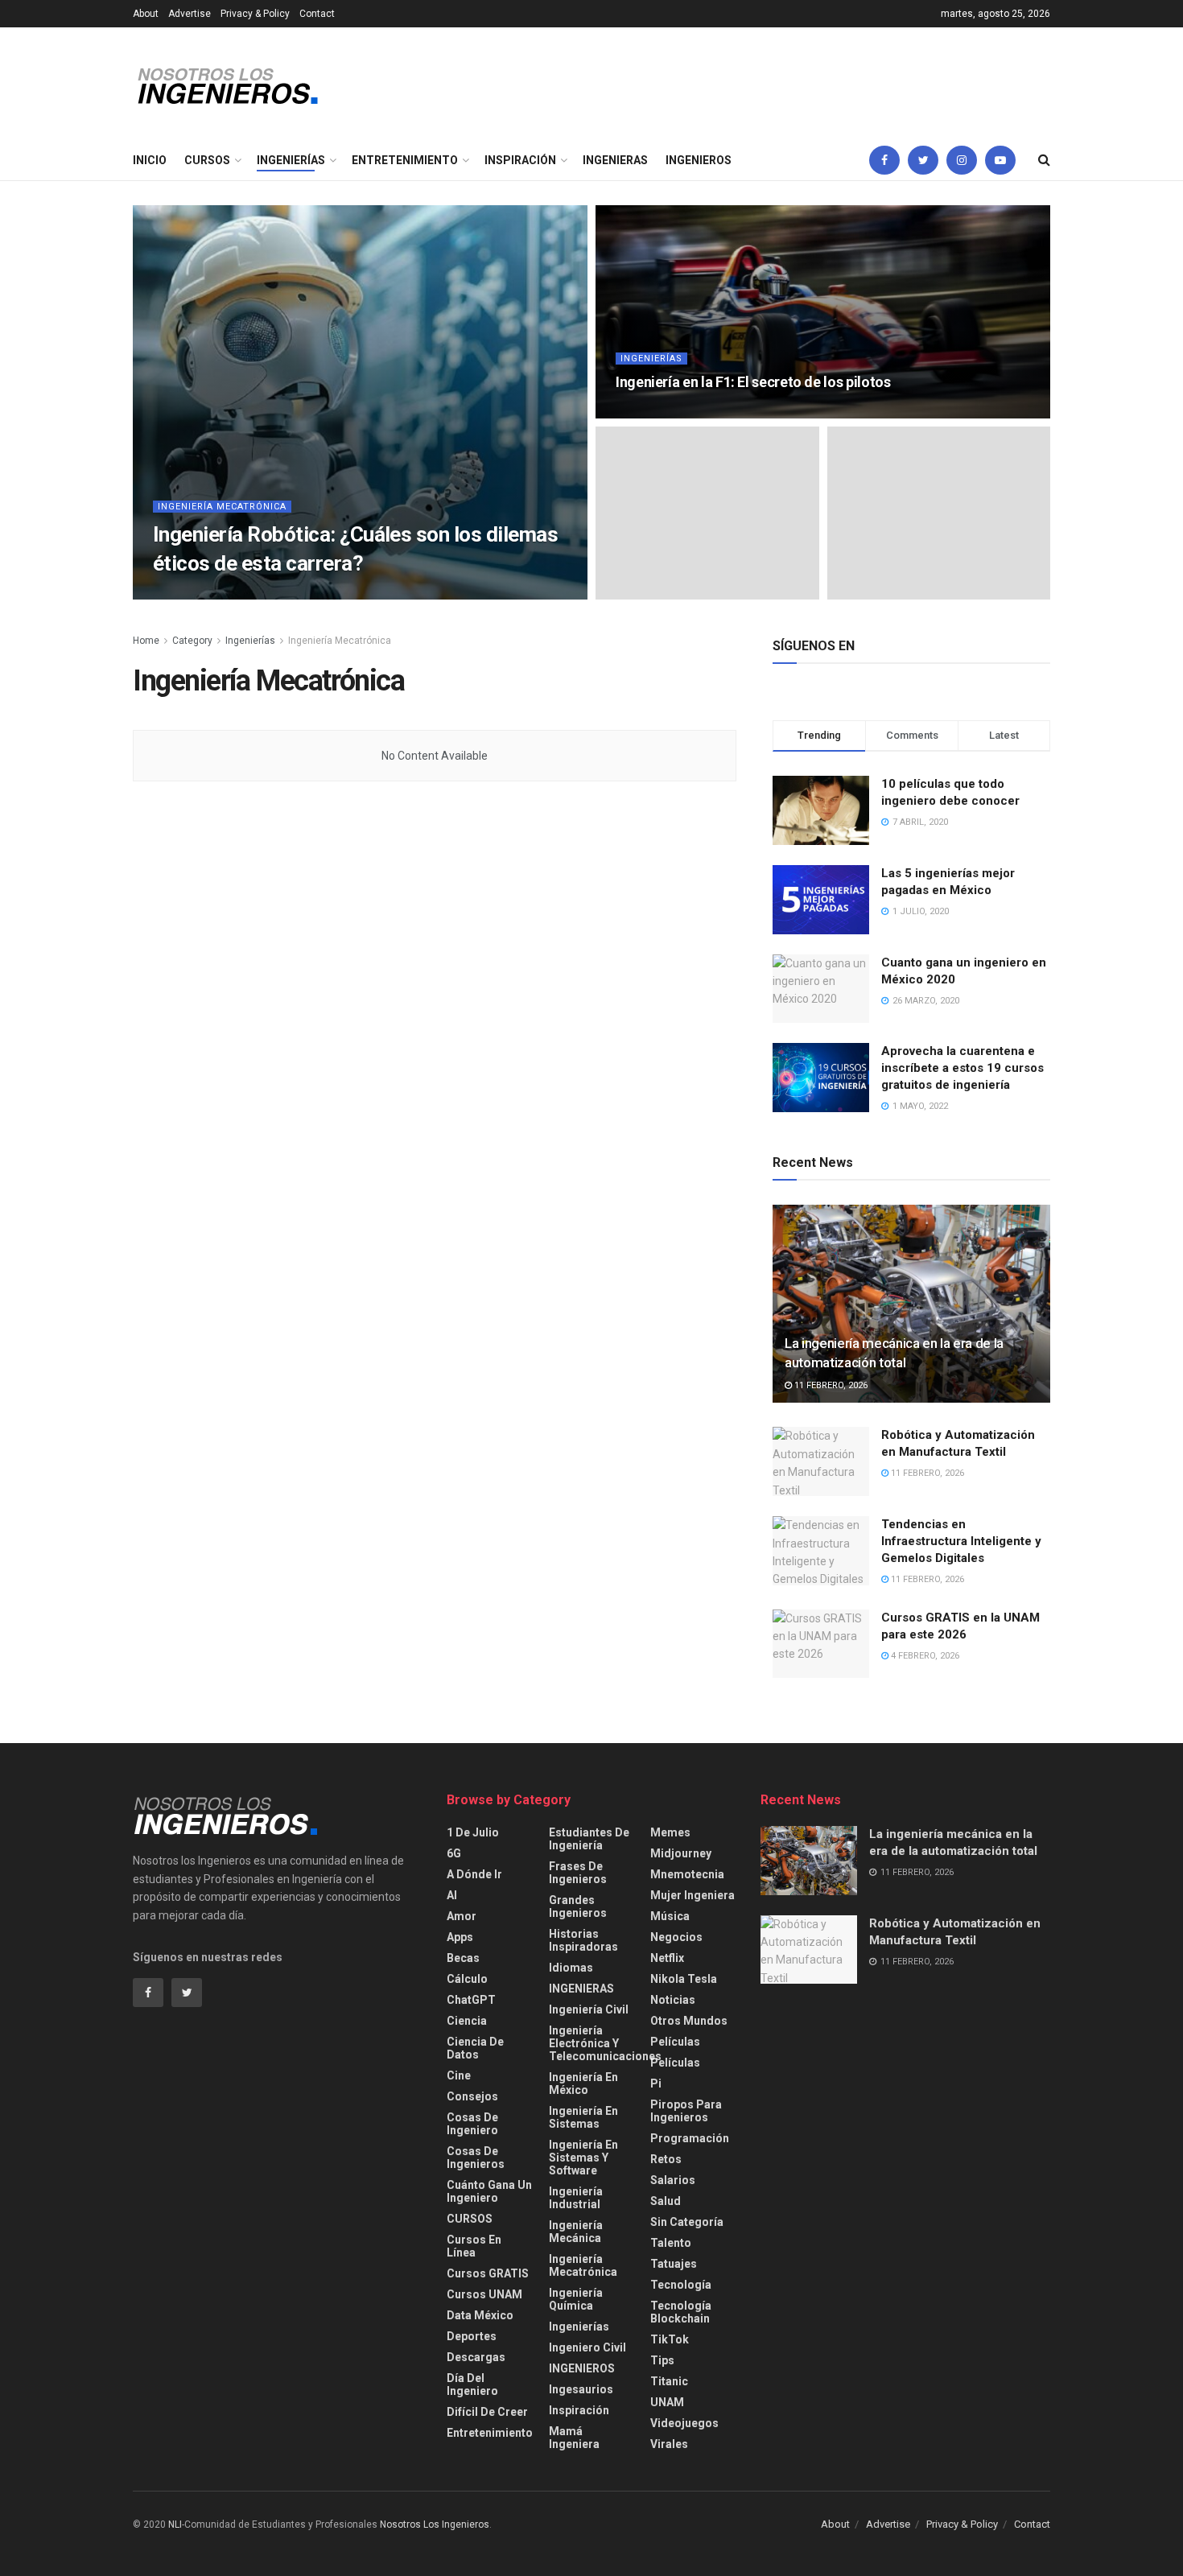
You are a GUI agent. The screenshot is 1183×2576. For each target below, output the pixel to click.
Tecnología (681, 2285)
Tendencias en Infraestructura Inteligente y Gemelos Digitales (961, 1541)
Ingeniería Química (576, 2299)
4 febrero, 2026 (924, 1656)
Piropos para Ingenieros (686, 2111)
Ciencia (467, 2021)
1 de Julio (473, 1832)
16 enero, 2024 (656, 413)
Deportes (472, 2336)
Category (192, 641)
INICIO (150, 160)
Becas (463, 1958)
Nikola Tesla (684, 1979)
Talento (671, 2243)
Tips (662, 2360)
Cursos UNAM (484, 2294)
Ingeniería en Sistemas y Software (583, 2158)
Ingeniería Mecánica (576, 2232)
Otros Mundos (689, 2021)
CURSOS (207, 160)
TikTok (670, 2339)
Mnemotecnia (687, 1874)
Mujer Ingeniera (692, 1895)
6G (454, 1853)
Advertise (190, 14)
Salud (666, 2201)
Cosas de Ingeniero (472, 2124)
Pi (656, 2083)
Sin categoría (687, 2222)
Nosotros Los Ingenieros (435, 2524)
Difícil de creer (487, 2412)
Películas (675, 2042)
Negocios (676, 1937)
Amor (462, 1916)
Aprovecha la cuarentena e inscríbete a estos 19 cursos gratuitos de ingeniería (962, 1068)
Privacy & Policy (255, 14)
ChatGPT (471, 2000)
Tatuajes (674, 2264)
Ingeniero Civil (587, 2347)
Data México (480, 2315)
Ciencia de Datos (475, 2048)
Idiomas (571, 1968)
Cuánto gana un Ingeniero (489, 2191)
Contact (317, 14)
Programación (690, 2138)
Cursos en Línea (474, 2246)
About (146, 14)
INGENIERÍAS (291, 160)
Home (146, 641)
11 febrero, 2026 (830, 1385)
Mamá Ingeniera (574, 2438)
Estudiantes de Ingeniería (589, 1839)
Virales (669, 2444)
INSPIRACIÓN (520, 160)
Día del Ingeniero (472, 2384)
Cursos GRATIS (488, 2273)
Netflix (667, 1958)
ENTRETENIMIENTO (405, 160)
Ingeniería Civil (589, 2009)
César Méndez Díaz (212, 594)
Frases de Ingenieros (578, 1873)
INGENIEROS (699, 160)
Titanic (669, 2381)
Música (670, 1916)
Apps (460, 1937)
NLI (175, 2524)
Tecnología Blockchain (681, 2312)
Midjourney (681, 1853)
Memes (670, 1832)
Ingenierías (651, 359)
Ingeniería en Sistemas (583, 2117)
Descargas (476, 2357)
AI (452, 1895)
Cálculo (467, 1979)
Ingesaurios (581, 2389)
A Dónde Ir (474, 1874)
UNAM (667, 2402)
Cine (459, 2075)
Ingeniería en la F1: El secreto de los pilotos (753, 382)
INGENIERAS (615, 160)
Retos (666, 2159)
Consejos (472, 2096)
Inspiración (579, 2410)
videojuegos (684, 2423)
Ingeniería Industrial (576, 2198)
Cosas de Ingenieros (476, 2158)
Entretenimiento (490, 2433)
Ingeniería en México (583, 2083)
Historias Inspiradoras (583, 1940)
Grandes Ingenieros (578, 1906)
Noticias (673, 2000)
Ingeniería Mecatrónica (222, 507)
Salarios (673, 2180)
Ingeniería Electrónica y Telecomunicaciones (605, 2043)
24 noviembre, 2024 (319, 594)
